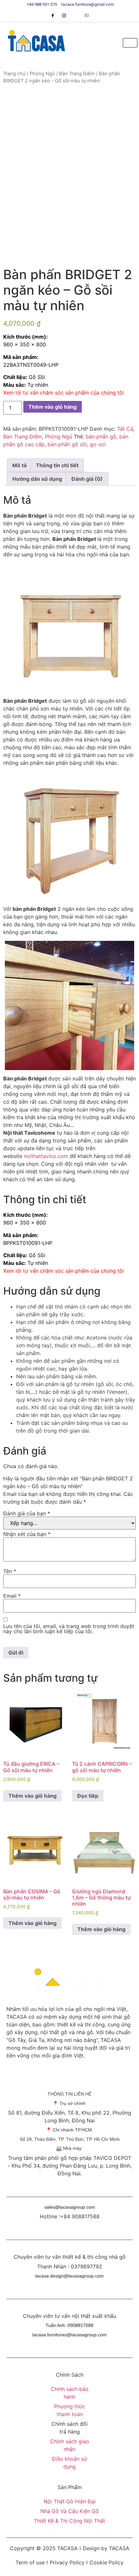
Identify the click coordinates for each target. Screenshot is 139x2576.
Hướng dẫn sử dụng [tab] (37, 479)
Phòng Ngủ (42, 74)
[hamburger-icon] (130, 43)
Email (12, 1596)
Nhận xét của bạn (27, 1534)
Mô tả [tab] (19, 465)
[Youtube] (87, 16)
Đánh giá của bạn (27, 1513)
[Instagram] (64, 16)
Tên (10, 1571)
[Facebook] (53, 16)
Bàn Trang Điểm (77, 74)
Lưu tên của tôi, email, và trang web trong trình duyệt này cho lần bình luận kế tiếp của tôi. (69, 1629)
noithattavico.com (46, 1156)
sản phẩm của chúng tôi (95, 393)
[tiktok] (75, 16)
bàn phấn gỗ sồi (67, 444)
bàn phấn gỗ (101, 436)
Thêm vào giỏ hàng (53, 407)
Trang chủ (14, 74)
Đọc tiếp (88, 1796)
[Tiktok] (95, 2077)
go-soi (98, 444)
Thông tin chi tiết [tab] (57, 465)
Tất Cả (125, 429)
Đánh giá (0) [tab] (87, 479)
